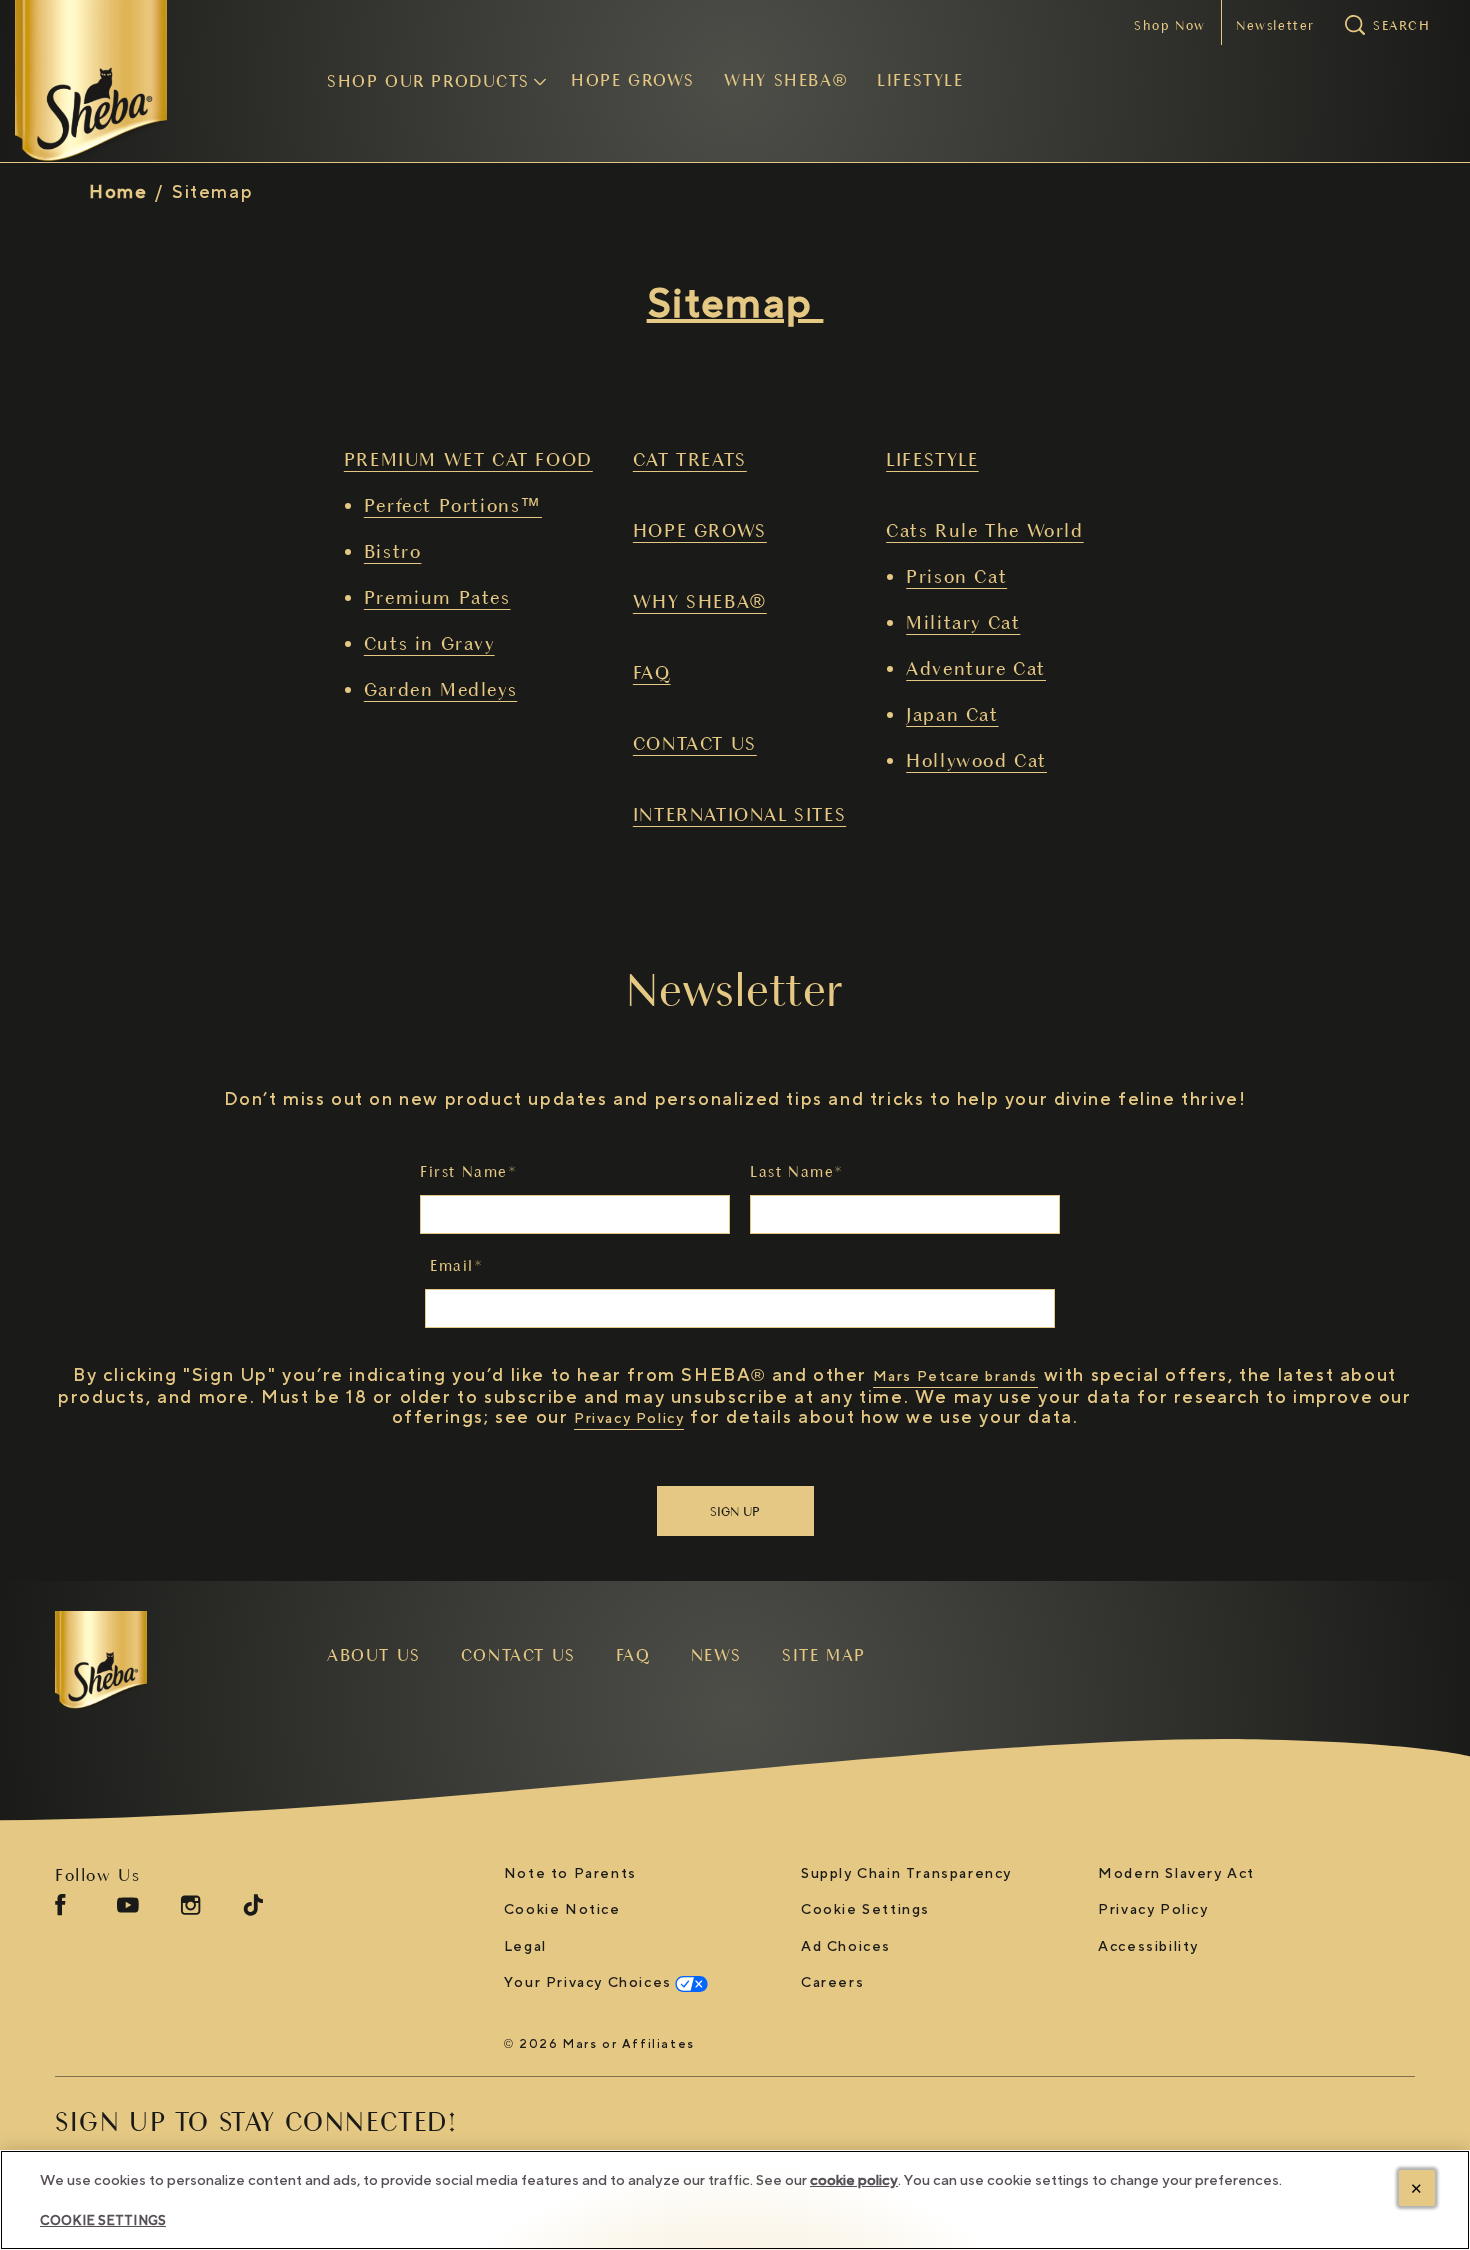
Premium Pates (437, 597)
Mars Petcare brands (955, 1376)
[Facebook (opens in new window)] (60, 1912)
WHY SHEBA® (700, 601)
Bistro (393, 551)
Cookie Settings (865, 1910)
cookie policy (854, 2180)
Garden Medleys (440, 689)
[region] (735, 2200)
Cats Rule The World (984, 530)
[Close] (1417, 2188)
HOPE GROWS (700, 530)
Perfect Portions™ (453, 505)
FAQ (652, 672)
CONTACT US (695, 743)
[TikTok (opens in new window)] (253, 1912)
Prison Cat (956, 576)
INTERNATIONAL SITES (739, 814)
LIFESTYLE (932, 459)
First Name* (469, 1172)
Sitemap (212, 192)
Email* (457, 1266)
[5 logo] (161, 1660)
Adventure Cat (976, 668)
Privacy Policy (629, 1418)
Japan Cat (952, 714)
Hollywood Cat (976, 760)
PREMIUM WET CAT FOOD (468, 459)
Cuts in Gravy (429, 643)
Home (118, 192)
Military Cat (963, 622)
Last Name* (797, 1172)
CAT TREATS (690, 459)
